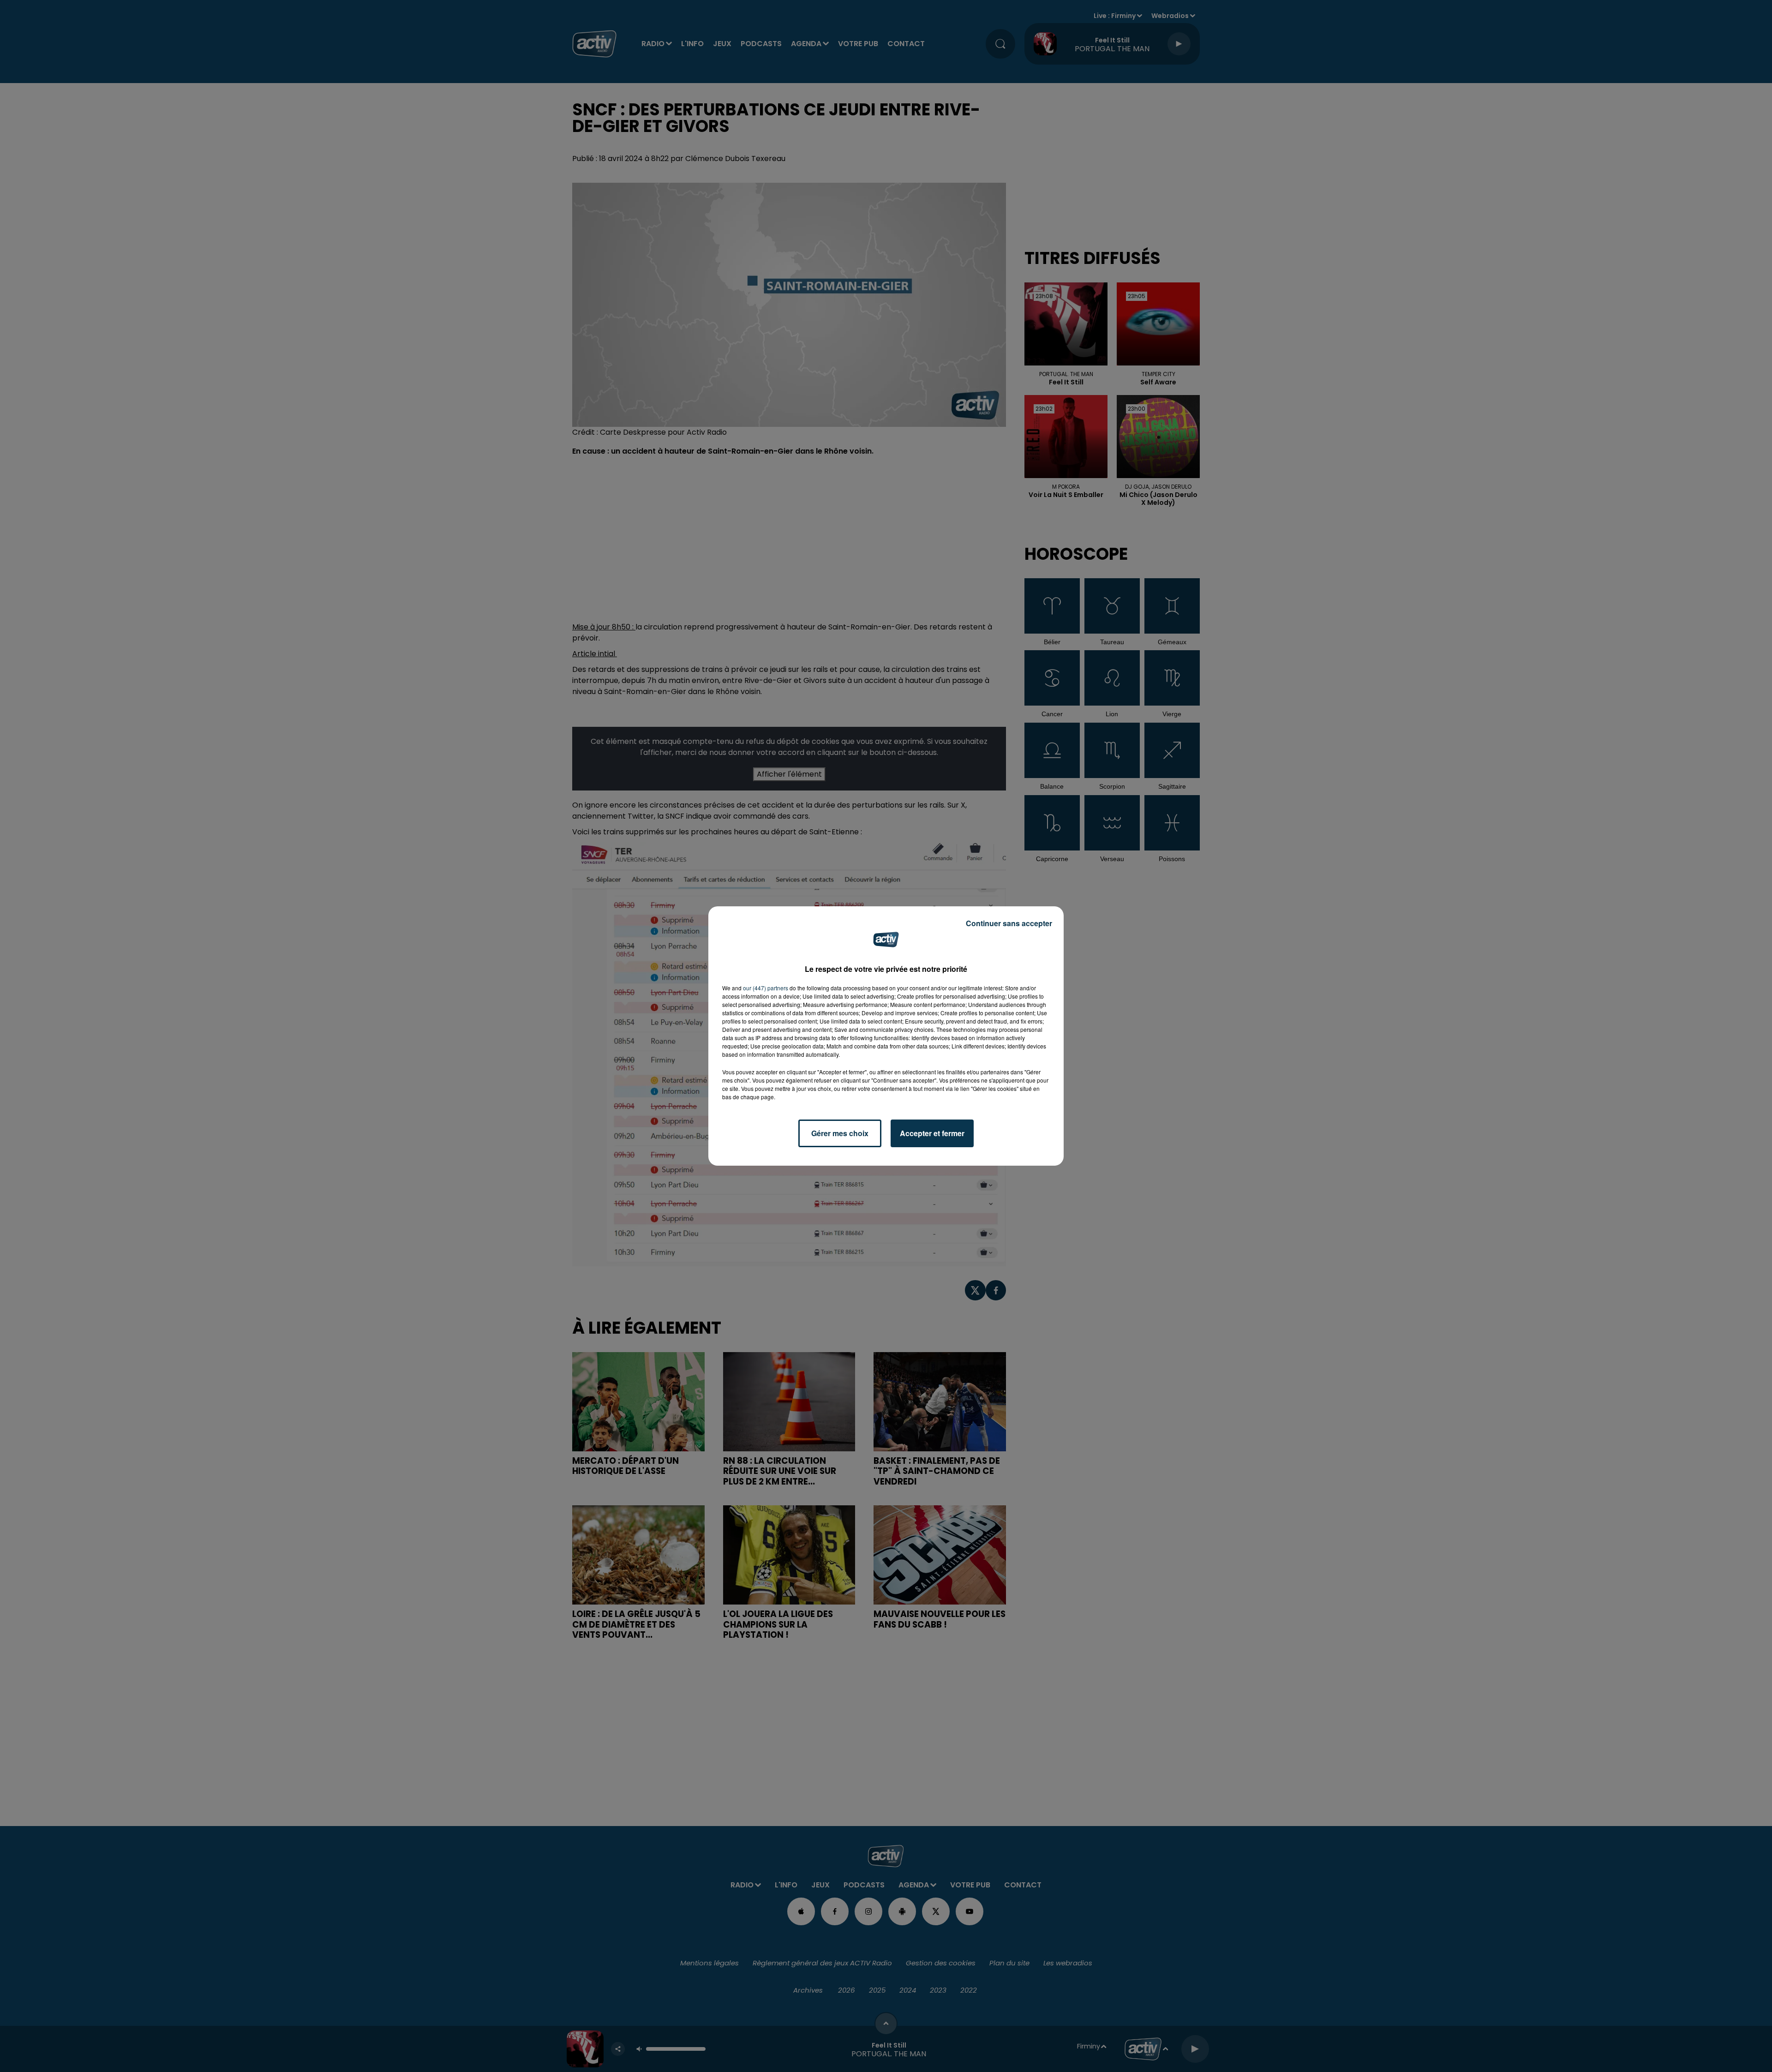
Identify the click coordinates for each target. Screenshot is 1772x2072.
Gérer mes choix (840, 1133)
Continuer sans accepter (1009, 923)
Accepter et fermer (932, 1133)
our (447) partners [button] (766, 988)
